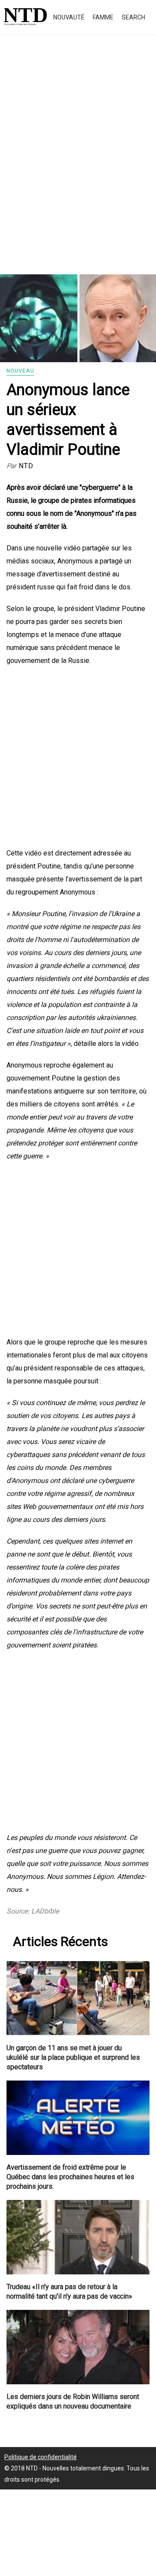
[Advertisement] (78, 164)
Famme (103, 17)
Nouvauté (69, 17)
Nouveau (20, 371)
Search (133, 17)
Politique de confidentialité (41, 2457)
